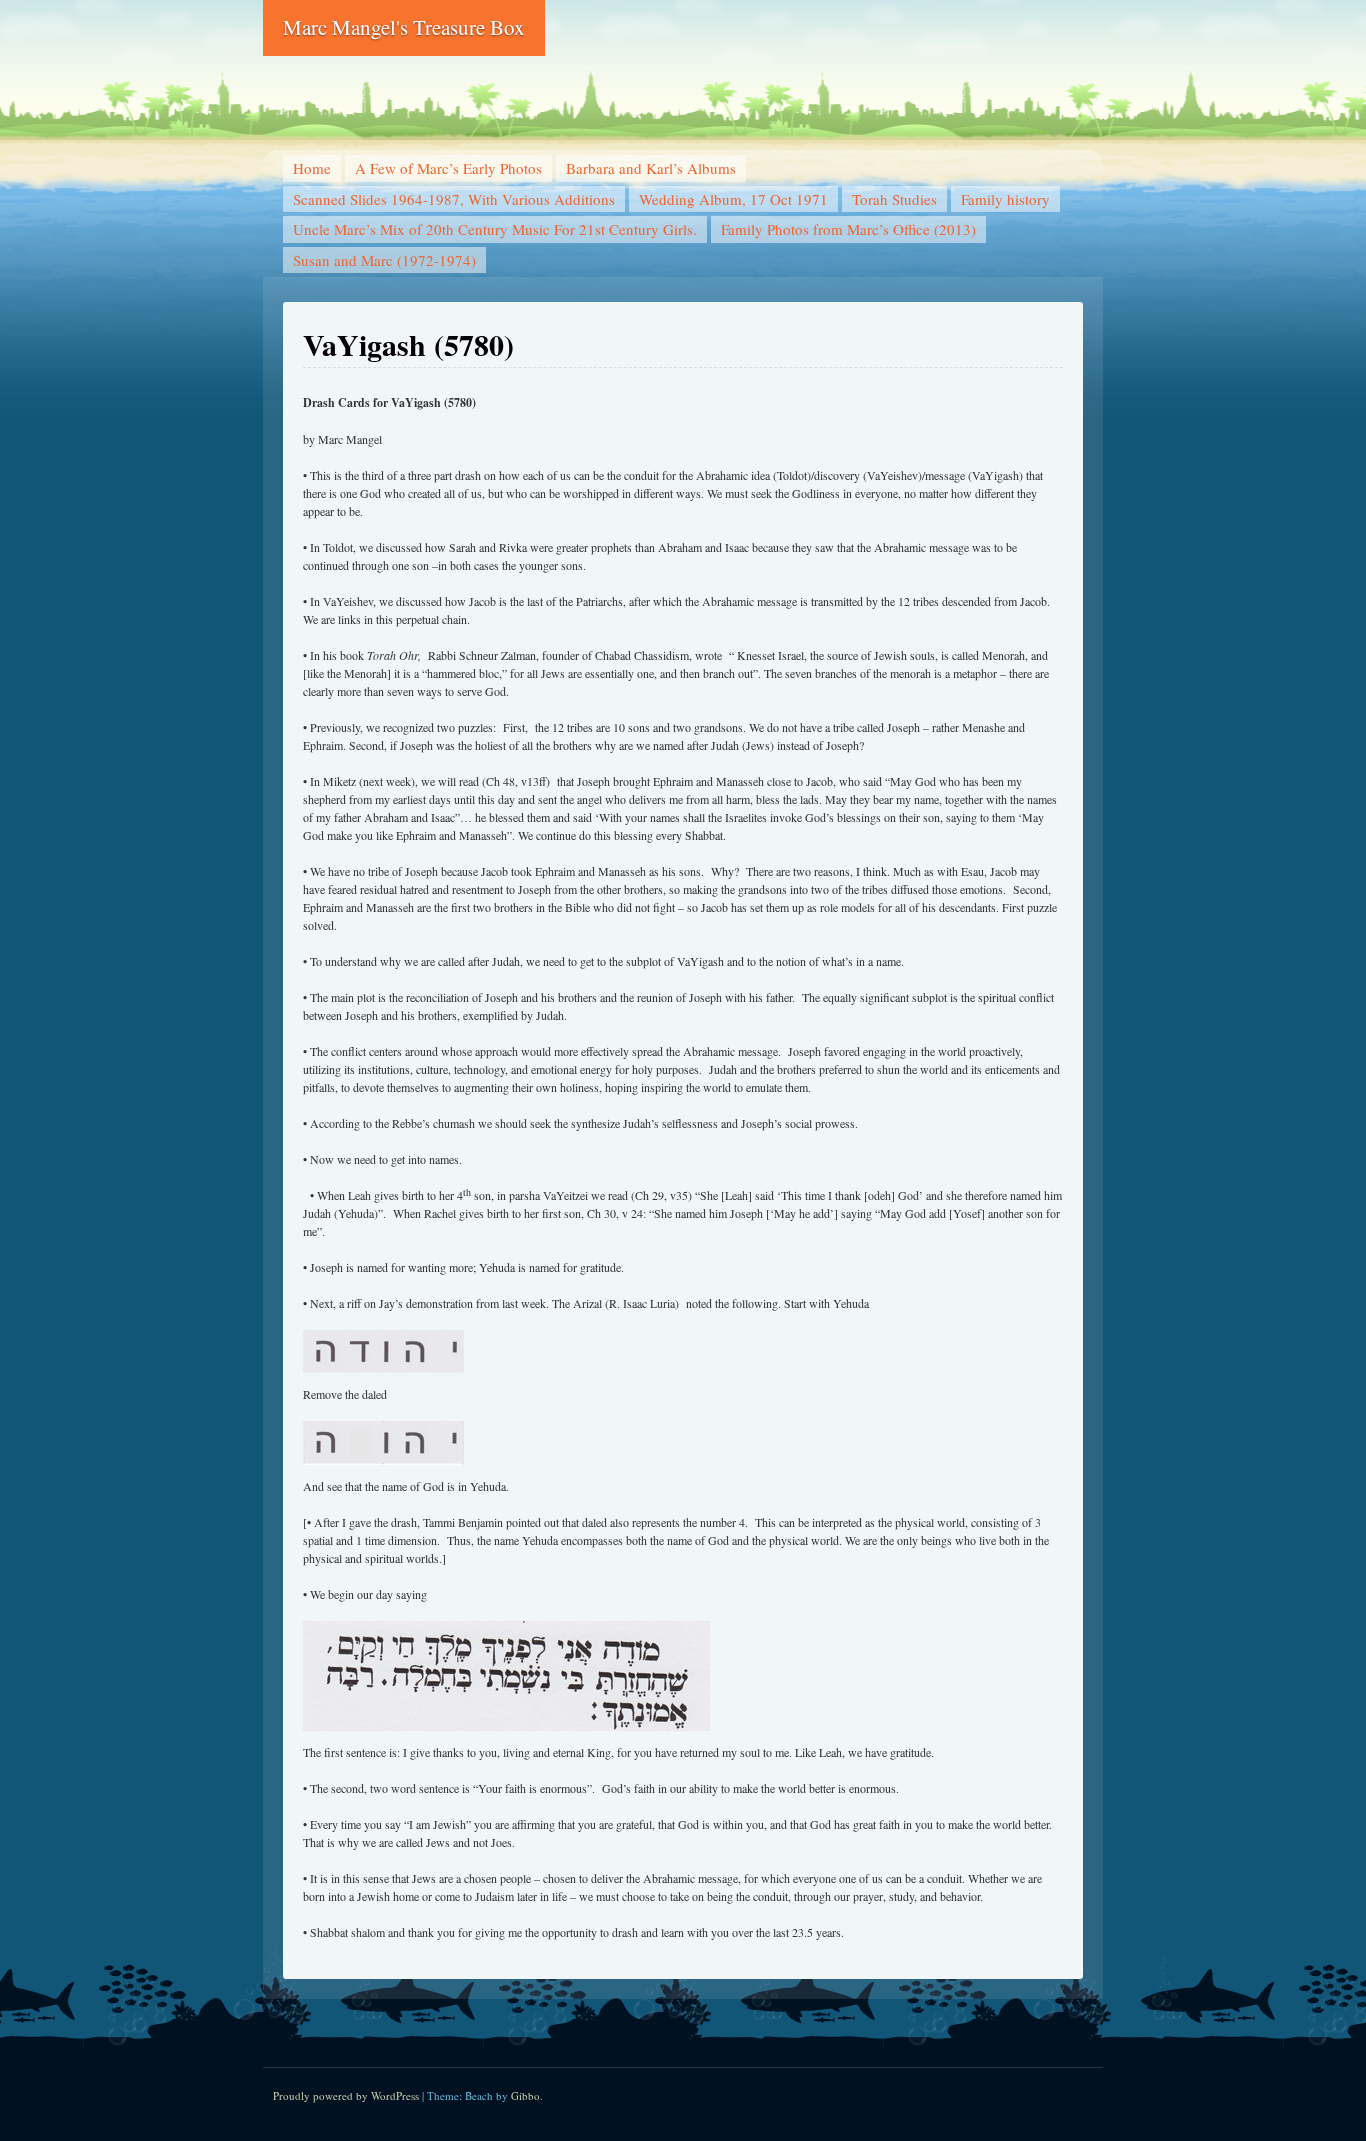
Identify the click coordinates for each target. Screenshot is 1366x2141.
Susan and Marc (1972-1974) (384, 260)
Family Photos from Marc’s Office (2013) (848, 229)
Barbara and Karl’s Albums (651, 168)
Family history (1005, 199)
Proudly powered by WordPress (346, 2095)
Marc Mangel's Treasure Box (404, 27)
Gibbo (525, 2095)
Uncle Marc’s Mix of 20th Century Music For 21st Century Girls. (495, 229)
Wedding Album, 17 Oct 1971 (733, 199)
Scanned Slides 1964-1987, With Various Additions (454, 199)
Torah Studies (894, 199)
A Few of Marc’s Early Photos (448, 168)
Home (312, 168)
